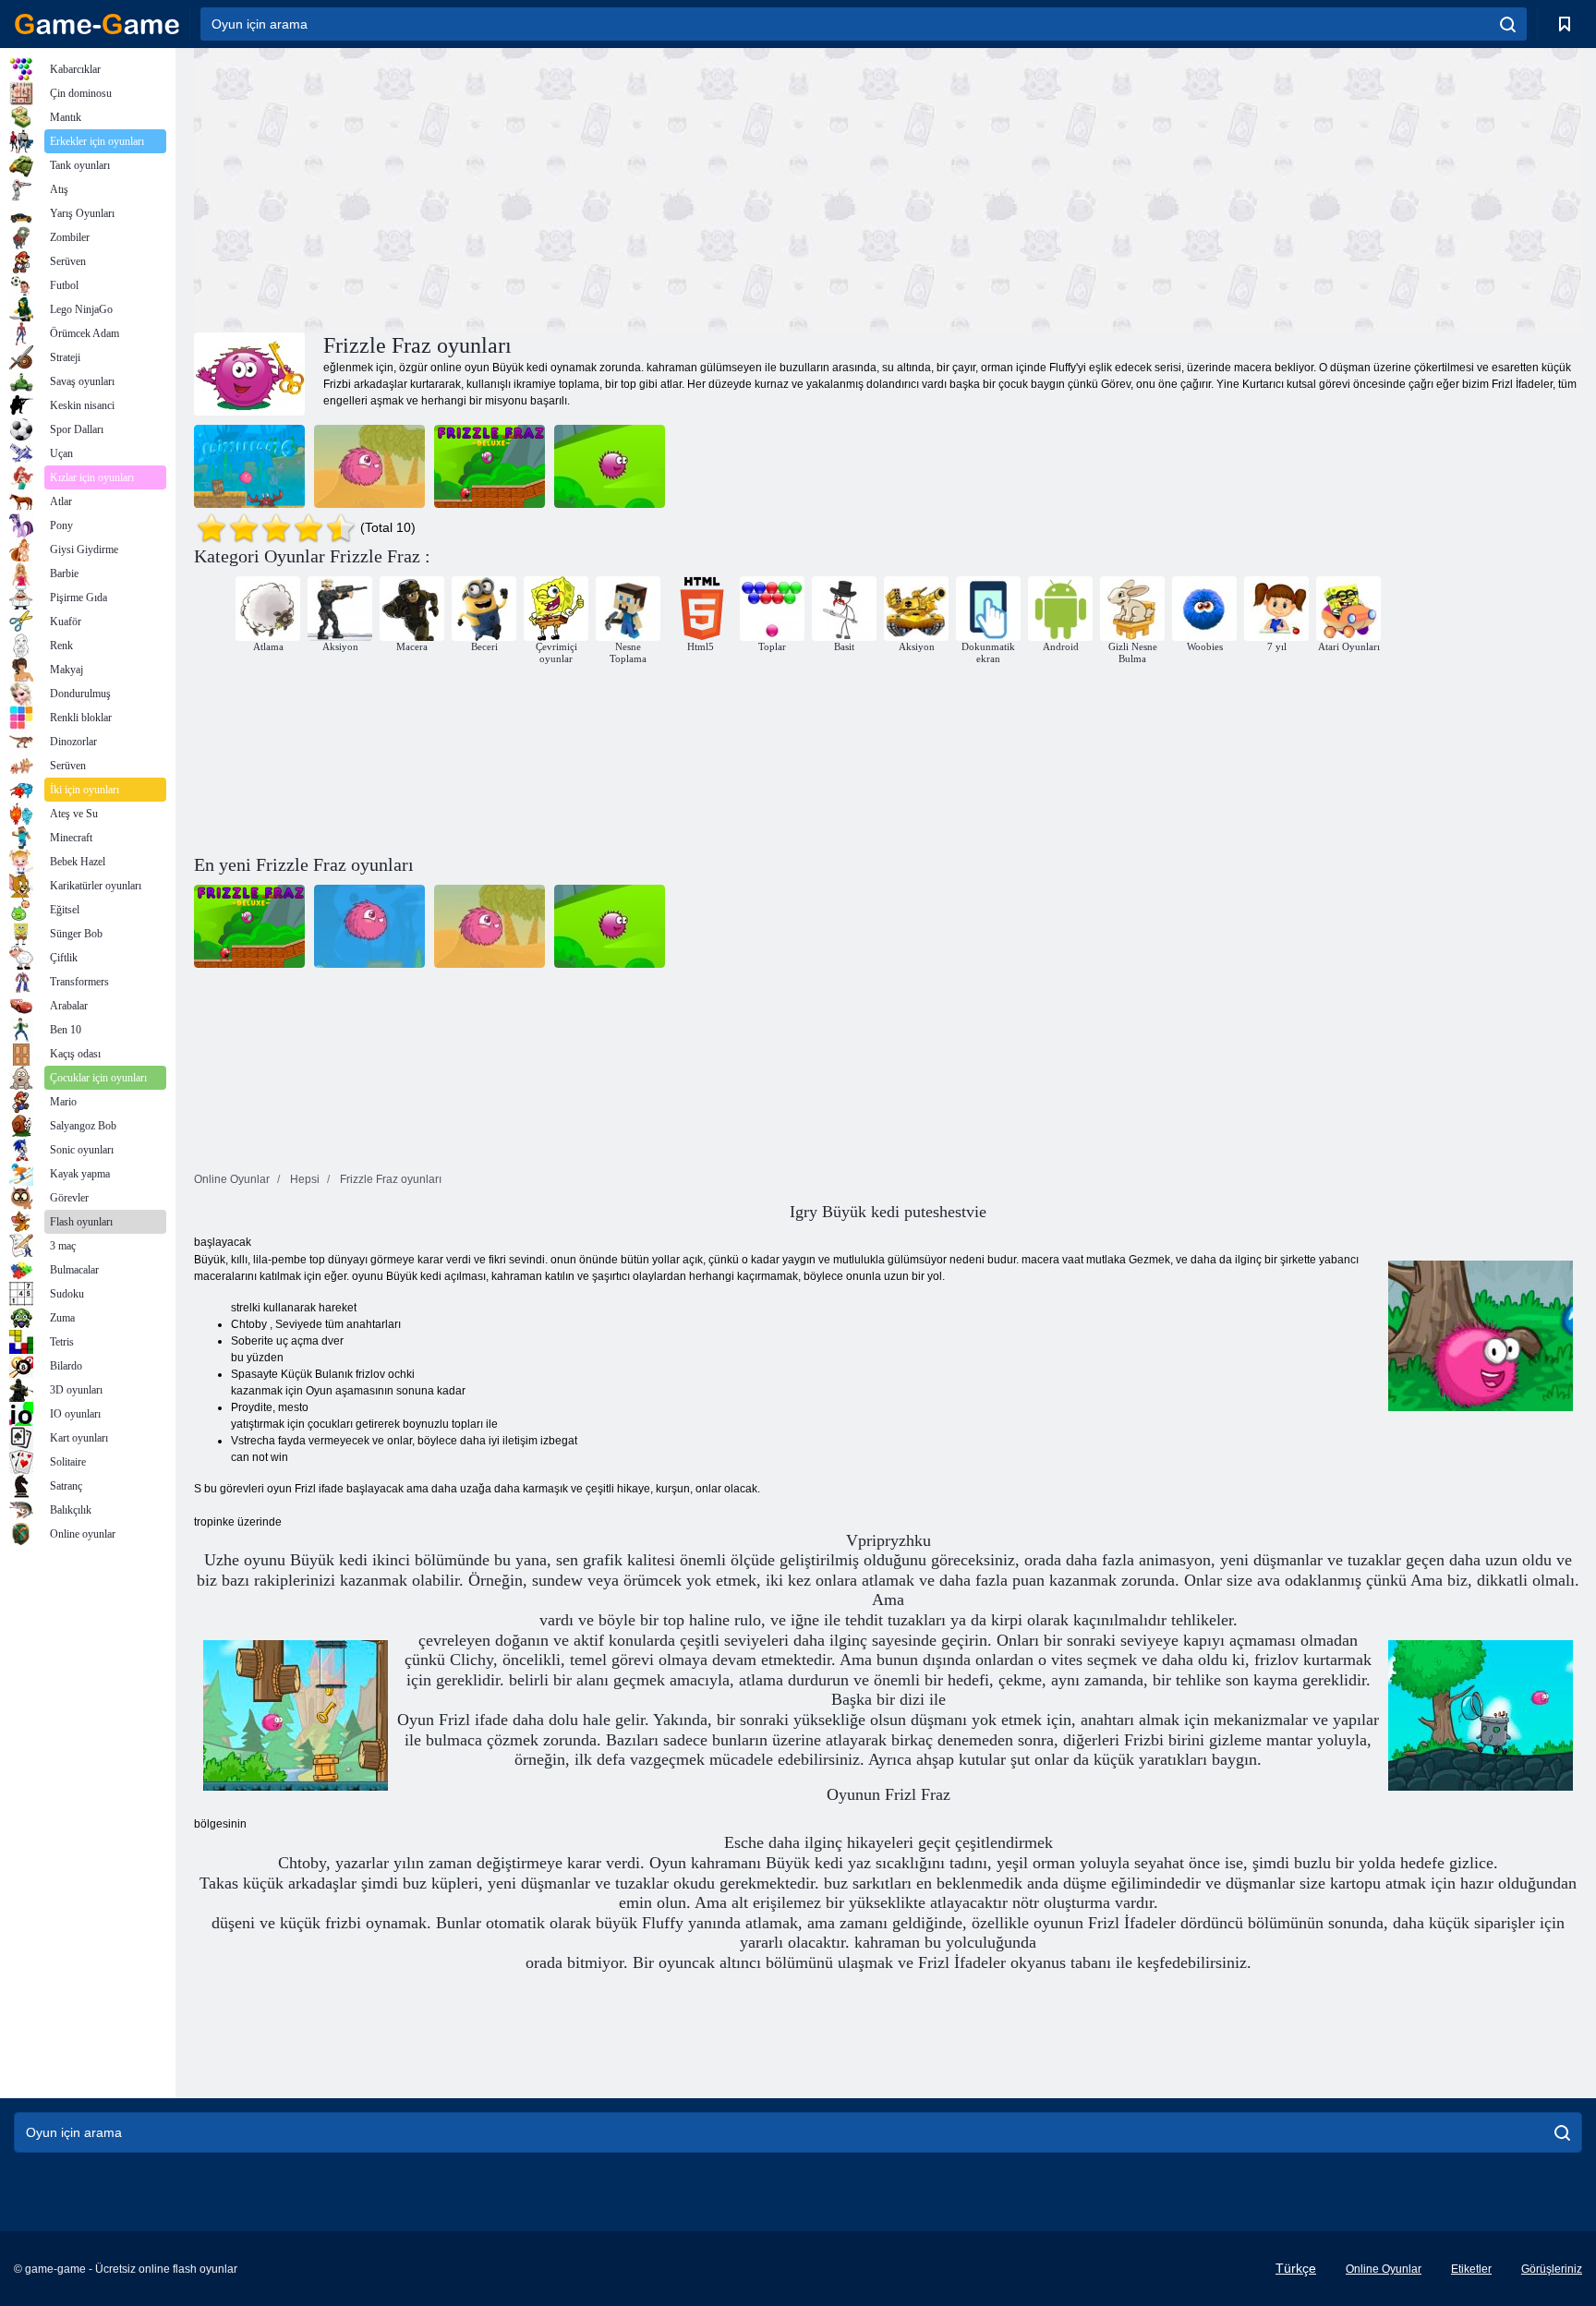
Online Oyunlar (1384, 2269)
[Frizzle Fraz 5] (369, 466)
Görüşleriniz (1552, 2269)
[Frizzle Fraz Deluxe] (490, 466)
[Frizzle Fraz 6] (249, 466)
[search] (1508, 24)
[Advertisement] (541, 187)
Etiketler (1471, 2269)
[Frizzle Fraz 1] (610, 466)
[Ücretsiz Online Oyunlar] (97, 24)
